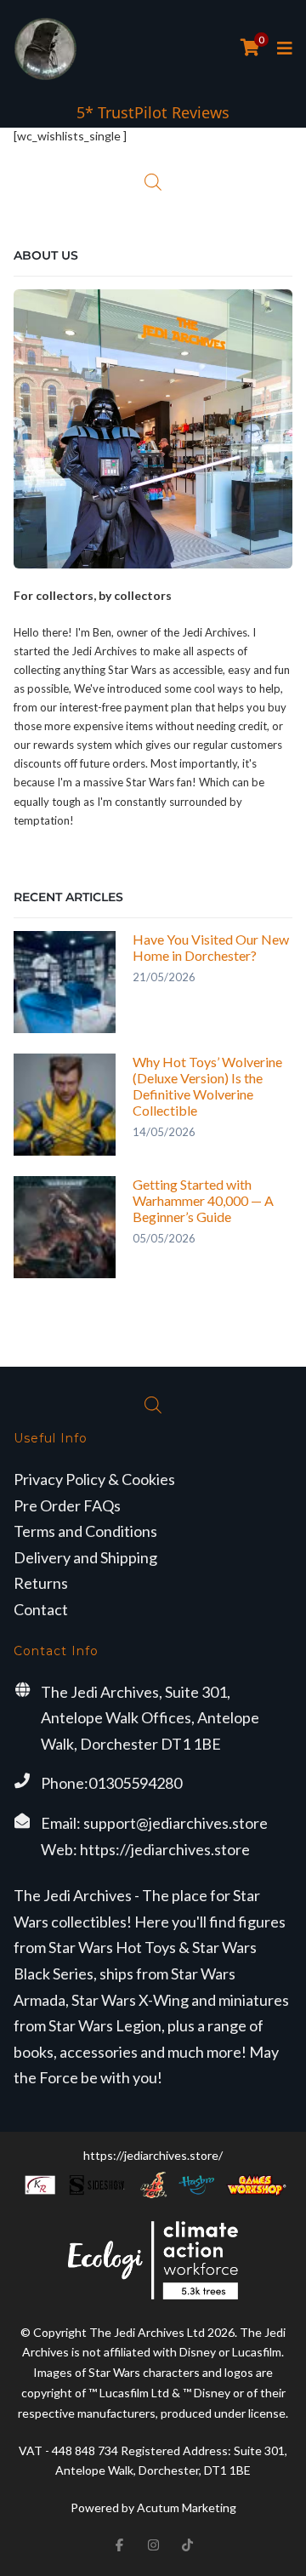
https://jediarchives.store (165, 1849)
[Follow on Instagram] (153, 2545)
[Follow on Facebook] (119, 2545)
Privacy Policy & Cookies (94, 1479)
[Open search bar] (153, 182)
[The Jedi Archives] (45, 49)
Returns (41, 1583)
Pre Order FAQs (67, 1505)
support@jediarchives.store (176, 1823)
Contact (41, 1609)
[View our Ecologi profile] (153, 2260)
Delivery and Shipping (85, 1557)
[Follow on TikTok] (187, 2545)
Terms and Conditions (85, 1531)
